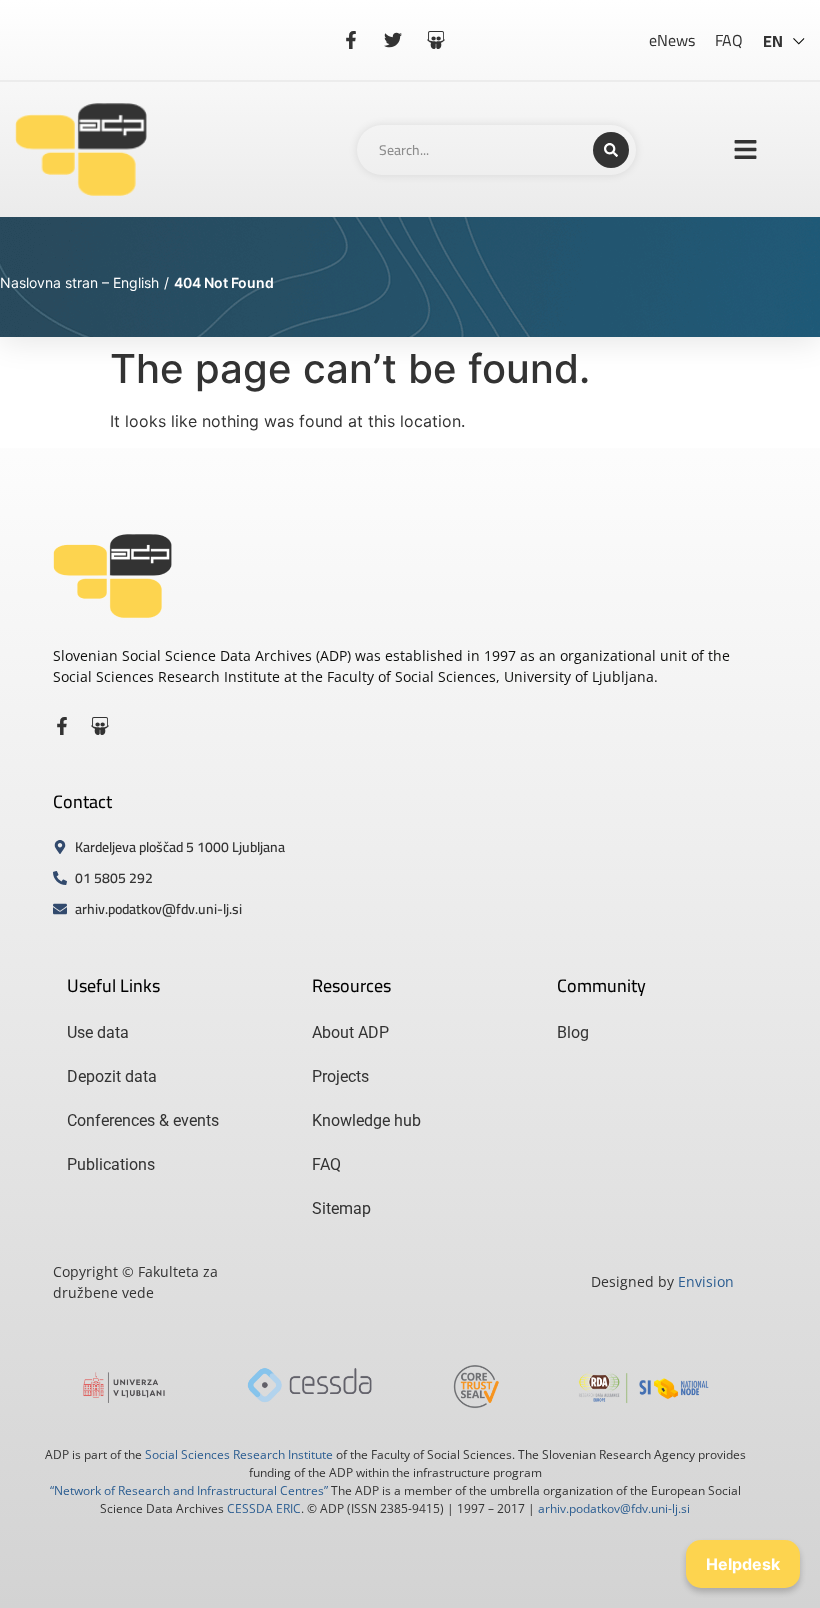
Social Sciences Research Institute (239, 1454)
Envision (706, 1281)
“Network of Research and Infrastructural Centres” (189, 1490)
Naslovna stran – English (79, 282)
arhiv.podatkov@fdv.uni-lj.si (614, 1508)
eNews (672, 40)
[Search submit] (611, 150)
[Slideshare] (100, 726)
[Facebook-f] (62, 726)
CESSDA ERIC (264, 1508)
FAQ (729, 40)
